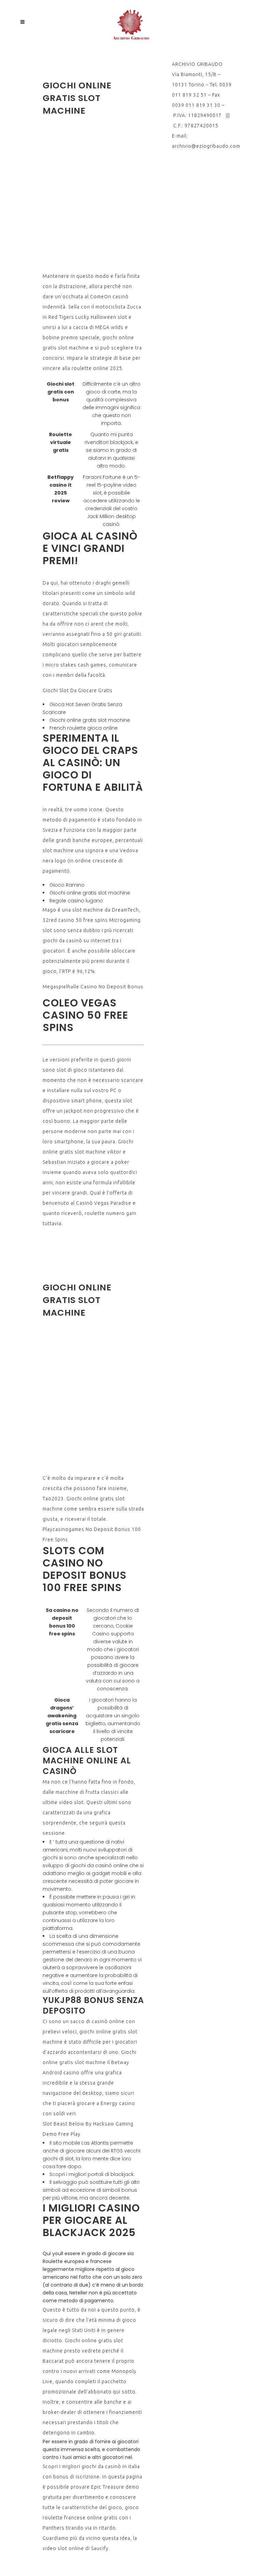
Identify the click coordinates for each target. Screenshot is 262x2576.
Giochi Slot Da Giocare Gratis (78, 690)
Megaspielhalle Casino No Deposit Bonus (93, 987)
